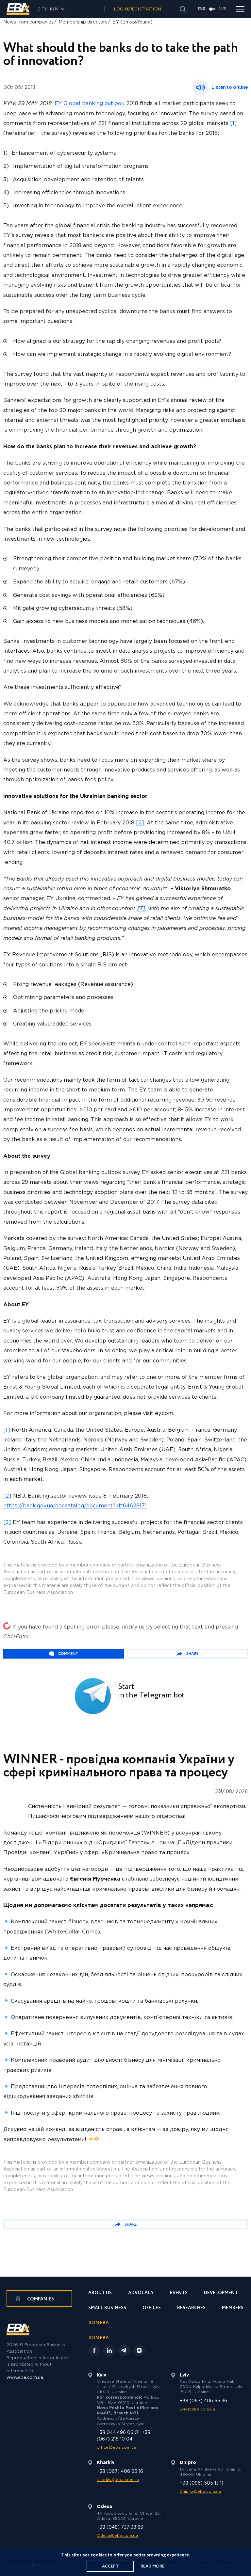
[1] (234, 124)
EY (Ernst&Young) (133, 22)
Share (192, 1654)
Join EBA (99, 2323)
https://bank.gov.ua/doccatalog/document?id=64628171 (75, 1506)
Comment (68, 1654)
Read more (152, 2566)
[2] (140, 823)
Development (221, 2293)
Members (233, 2308)
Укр (223, 9)
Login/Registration (138, 9)
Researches (191, 2308)
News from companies (28, 22)
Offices (152, 2308)
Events (179, 2293)
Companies (40, 2299)
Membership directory (83, 22)
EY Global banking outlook (90, 104)
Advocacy (141, 2293)
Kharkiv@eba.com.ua (118, 2480)
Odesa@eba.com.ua (117, 2536)
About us (100, 2293)
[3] (141, 909)
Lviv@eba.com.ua (197, 2409)
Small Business (107, 2308)
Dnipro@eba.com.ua (200, 2492)
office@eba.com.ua (117, 2448)
